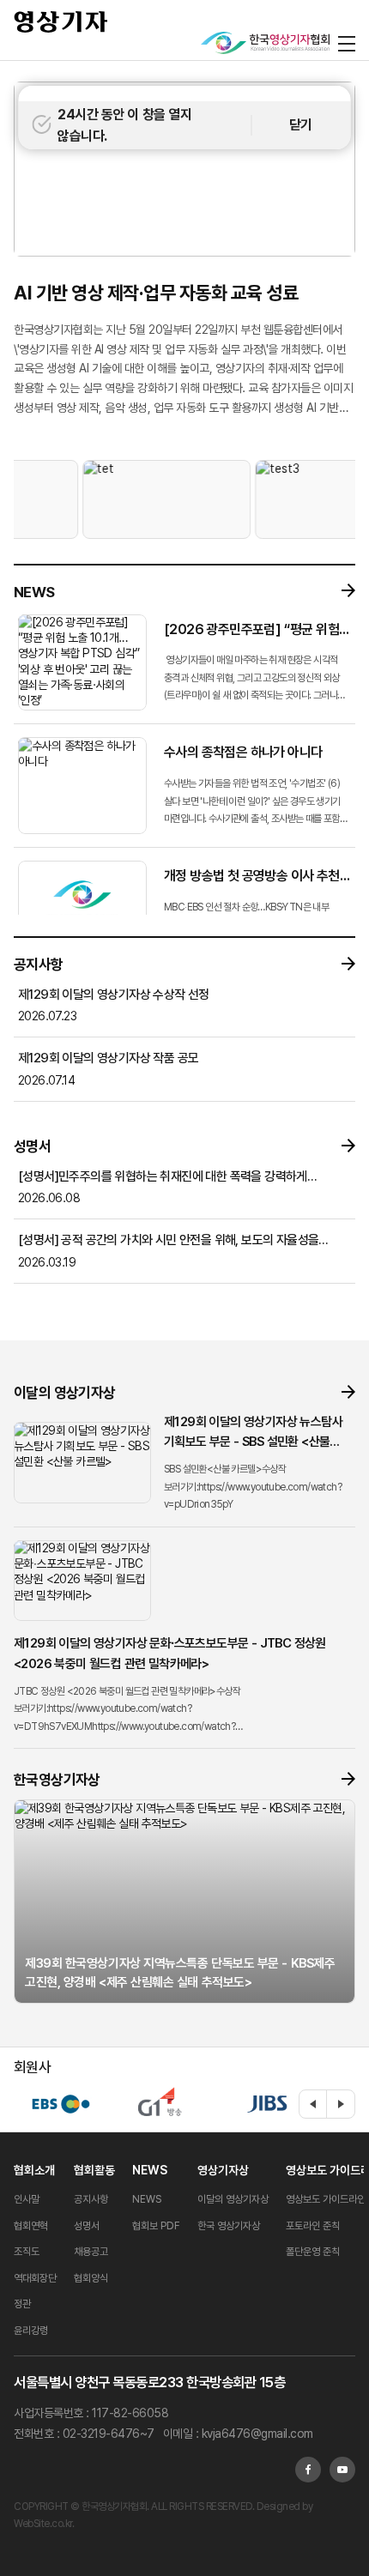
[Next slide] (341, 2104)
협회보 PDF (156, 2226)
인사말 (27, 2199)
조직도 (27, 2252)
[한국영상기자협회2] (265, 43)
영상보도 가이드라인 (326, 2199)
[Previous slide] (313, 2104)
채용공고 (91, 2252)
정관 (22, 2304)
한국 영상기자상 (229, 2226)
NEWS (150, 2170)
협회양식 (91, 2278)
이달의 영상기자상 (233, 2199)
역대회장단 (35, 2278)
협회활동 (94, 2170)
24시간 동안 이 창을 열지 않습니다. (124, 126)
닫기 (301, 125)
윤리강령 (31, 2331)
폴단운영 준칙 (313, 2252)
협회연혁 (31, 2226)
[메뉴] (347, 43)
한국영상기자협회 (61, 21)
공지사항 (91, 2199)
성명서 (87, 2226)
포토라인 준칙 (313, 2226)
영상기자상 (223, 2170)
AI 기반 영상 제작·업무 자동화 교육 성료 (156, 293)
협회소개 (34, 2170)
